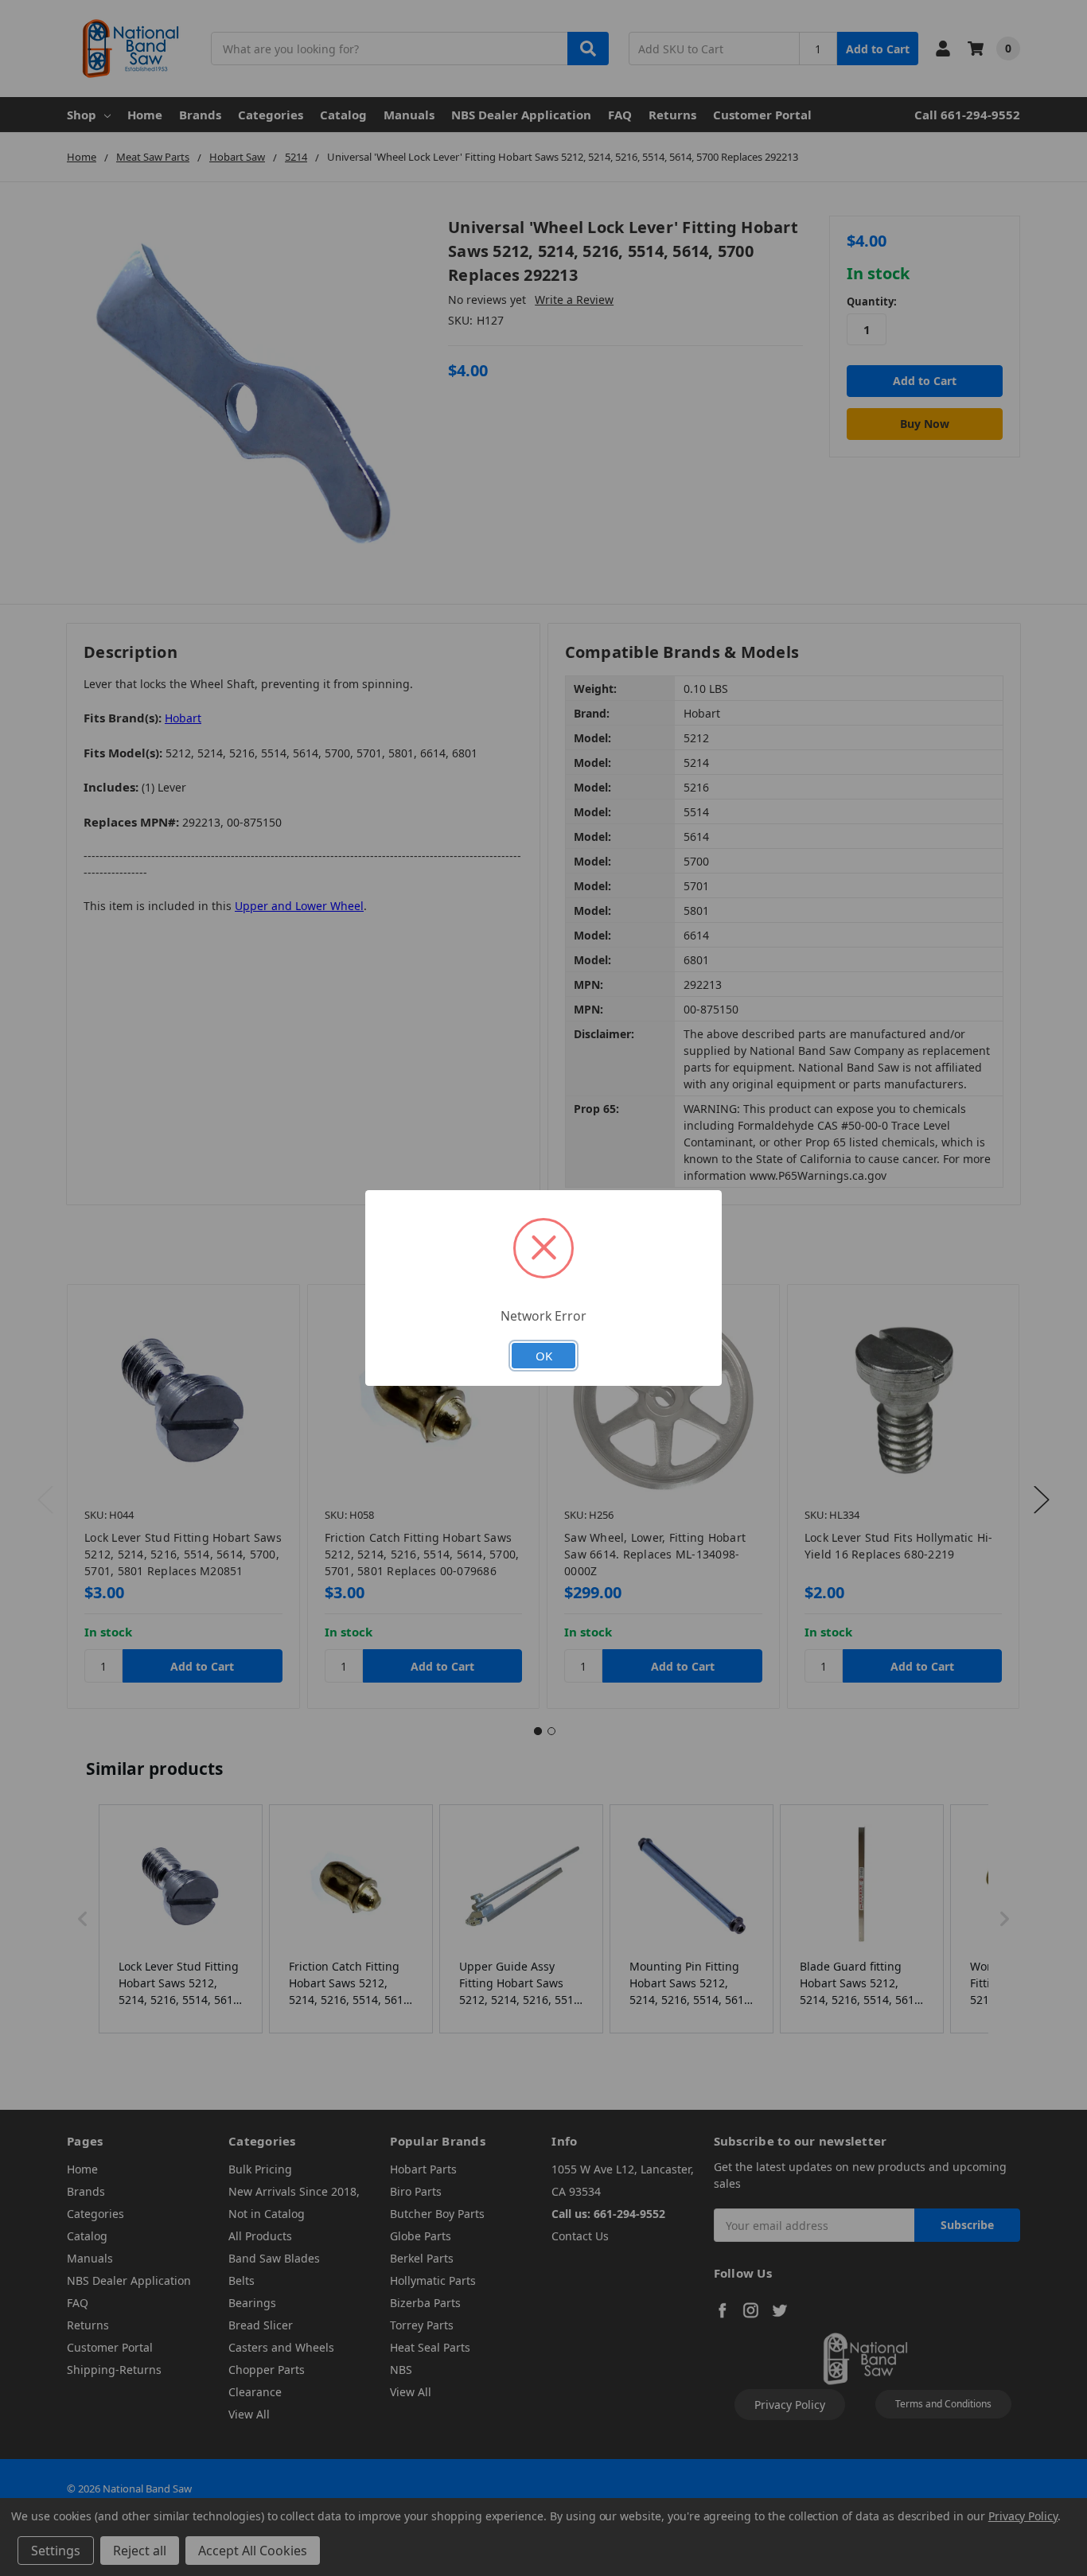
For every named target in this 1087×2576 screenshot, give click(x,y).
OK (544, 1356)
